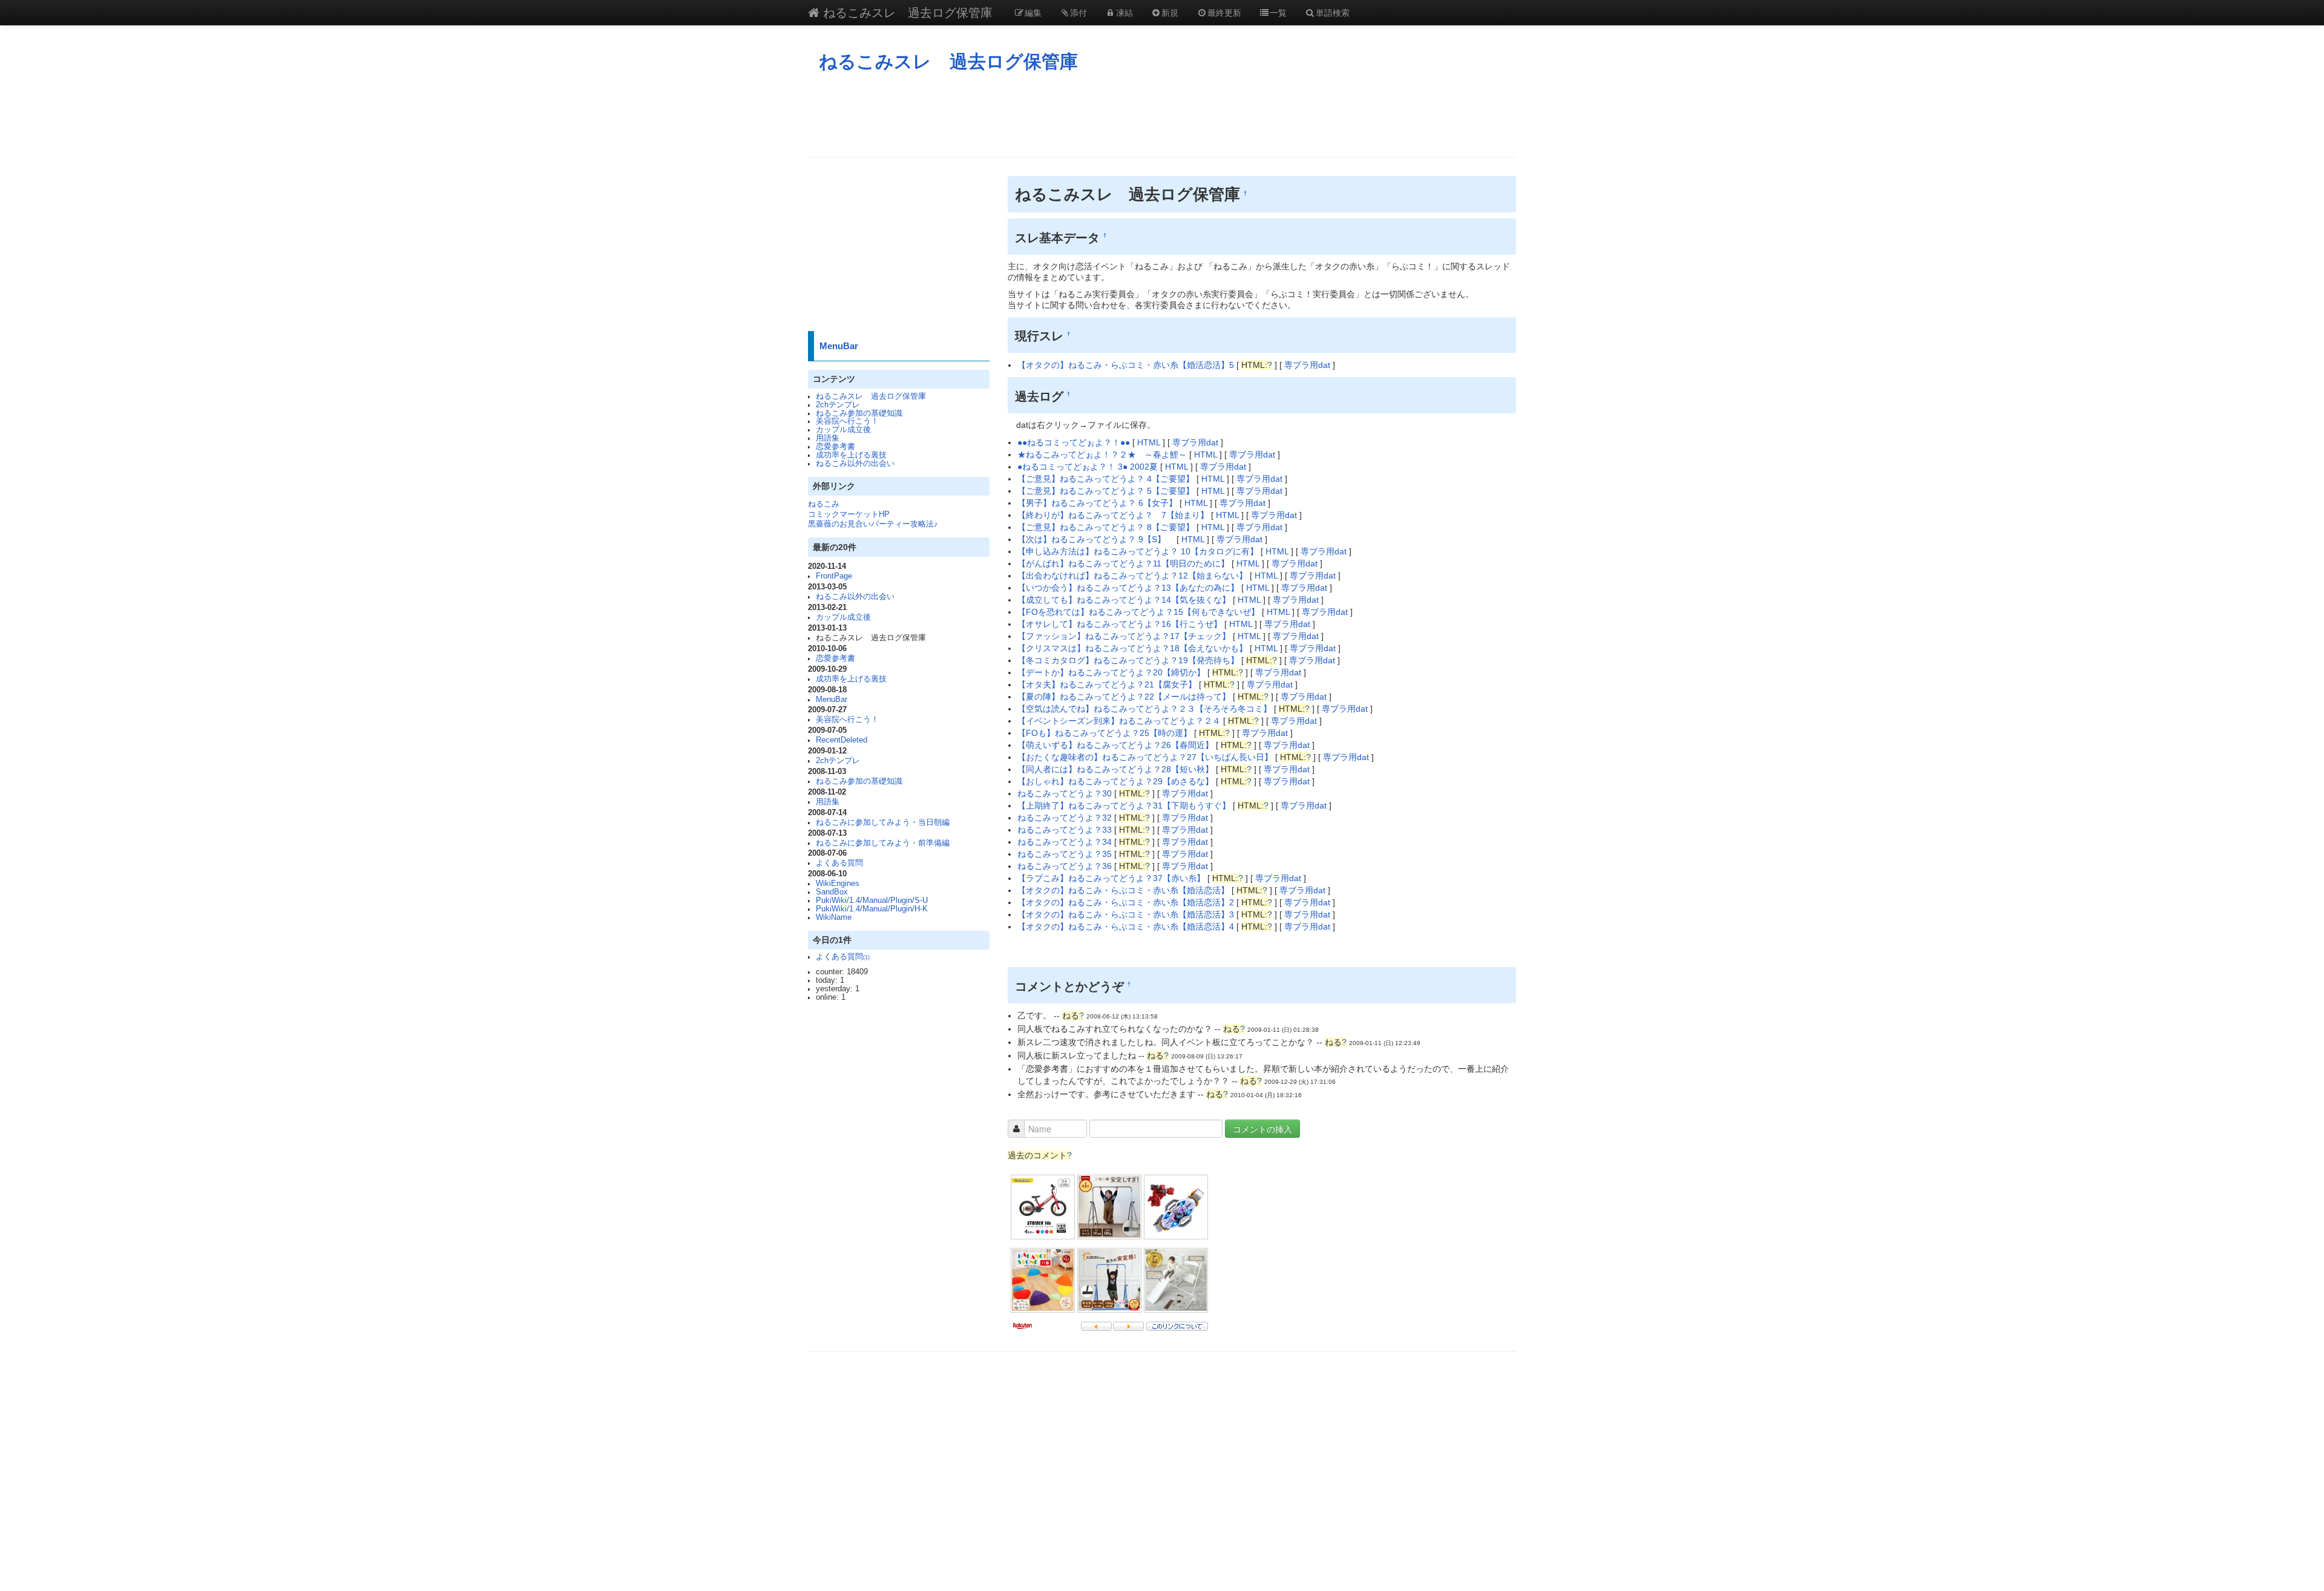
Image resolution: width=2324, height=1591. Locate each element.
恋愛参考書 (835, 447)
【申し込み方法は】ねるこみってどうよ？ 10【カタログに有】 (1138, 551)
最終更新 (1224, 12)
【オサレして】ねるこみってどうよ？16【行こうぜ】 (1120, 624)
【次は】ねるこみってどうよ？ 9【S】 (1096, 539)
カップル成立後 (843, 430)
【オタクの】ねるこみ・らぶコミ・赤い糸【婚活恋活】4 (1127, 927)
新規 (1170, 12)
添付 (1078, 12)
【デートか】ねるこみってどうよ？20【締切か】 (1111, 672)
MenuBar (839, 346)
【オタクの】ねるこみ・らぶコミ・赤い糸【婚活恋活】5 (1127, 365)
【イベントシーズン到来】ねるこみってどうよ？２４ (1120, 721)
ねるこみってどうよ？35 (1066, 854)
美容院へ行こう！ (847, 421)
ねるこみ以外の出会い (855, 464)
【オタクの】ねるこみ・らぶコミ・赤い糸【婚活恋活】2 (1127, 902)
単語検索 (1333, 12)
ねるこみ (824, 504)
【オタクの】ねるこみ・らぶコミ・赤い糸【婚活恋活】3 (1127, 914)
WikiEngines (838, 884)
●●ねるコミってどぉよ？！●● (1074, 442)
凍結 (1124, 12)
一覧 (1278, 12)
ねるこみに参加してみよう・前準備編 (883, 843)
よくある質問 (839, 863)
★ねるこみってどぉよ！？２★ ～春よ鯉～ (1102, 454)
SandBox (832, 892)
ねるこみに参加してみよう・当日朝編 (883, 822)
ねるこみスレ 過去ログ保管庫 (906, 12)
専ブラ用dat (1307, 365)
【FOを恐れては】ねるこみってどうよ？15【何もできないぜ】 (1138, 612)
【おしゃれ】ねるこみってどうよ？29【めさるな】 (1117, 781)
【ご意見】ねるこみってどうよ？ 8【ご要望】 (1106, 527)
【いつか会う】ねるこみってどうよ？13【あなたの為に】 (1128, 588)
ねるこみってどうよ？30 (1066, 793)
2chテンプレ (838, 405)
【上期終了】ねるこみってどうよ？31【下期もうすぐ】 (1125, 805)
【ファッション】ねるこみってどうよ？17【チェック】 (1124, 636)
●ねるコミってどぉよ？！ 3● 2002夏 (1088, 467)
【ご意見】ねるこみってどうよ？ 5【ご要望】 (1106, 491)
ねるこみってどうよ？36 (1066, 866)
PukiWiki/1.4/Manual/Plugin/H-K (872, 909)
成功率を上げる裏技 (851, 455)
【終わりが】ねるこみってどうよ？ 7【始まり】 (1113, 515)
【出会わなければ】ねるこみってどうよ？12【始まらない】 (1132, 576)
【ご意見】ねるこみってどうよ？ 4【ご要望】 (1106, 479)
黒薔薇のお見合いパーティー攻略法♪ (873, 524)
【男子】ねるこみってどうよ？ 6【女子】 (1097, 503)
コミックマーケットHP (849, 514)
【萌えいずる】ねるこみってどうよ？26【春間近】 (1117, 745)
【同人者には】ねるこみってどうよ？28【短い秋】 (1117, 769)
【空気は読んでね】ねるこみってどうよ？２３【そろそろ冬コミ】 (1146, 709)
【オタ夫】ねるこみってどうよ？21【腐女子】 (1107, 684)
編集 (1033, 12)
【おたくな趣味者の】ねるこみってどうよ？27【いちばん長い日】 (1146, 757)
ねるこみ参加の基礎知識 (859, 413)
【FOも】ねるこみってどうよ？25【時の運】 (1106, 733)
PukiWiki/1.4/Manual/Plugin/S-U (872, 900)
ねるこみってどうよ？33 (1066, 830)
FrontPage (834, 576)
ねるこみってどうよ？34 (1066, 842)
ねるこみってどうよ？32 (1066, 818)
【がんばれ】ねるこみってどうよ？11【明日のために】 (1123, 563)
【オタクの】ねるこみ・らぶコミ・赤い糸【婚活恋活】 (1124, 890)
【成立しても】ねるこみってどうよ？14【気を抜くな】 (1124, 600)
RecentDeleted (842, 740)
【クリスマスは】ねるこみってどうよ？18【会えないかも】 (1132, 648)
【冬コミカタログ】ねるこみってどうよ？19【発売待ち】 (1128, 660)
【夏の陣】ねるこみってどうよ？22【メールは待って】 (1124, 697)
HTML (1149, 442)
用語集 (828, 438)
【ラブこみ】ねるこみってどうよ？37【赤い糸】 (1112, 878)
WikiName (834, 917)
